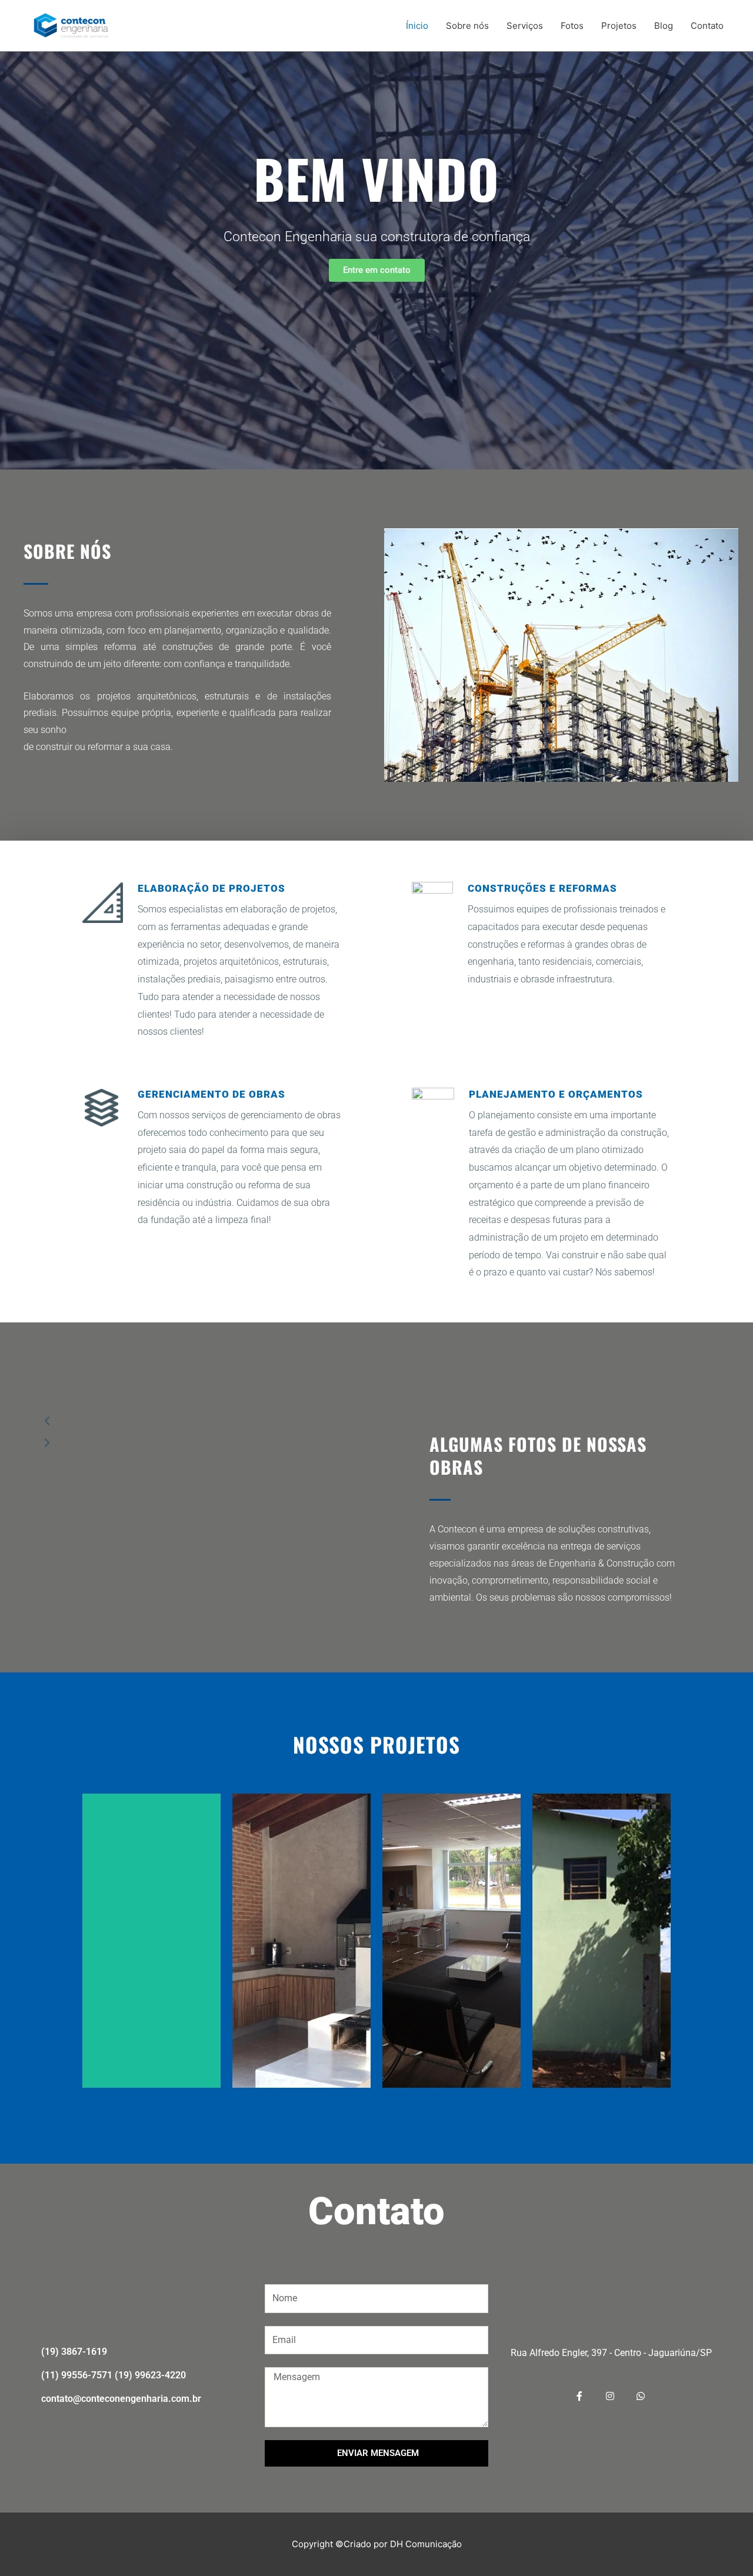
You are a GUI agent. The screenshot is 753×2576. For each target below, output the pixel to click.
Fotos (572, 26)
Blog (664, 26)
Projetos (619, 26)
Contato (707, 26)
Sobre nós (467, 26)
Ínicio (417, 26)
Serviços (525, 26)
